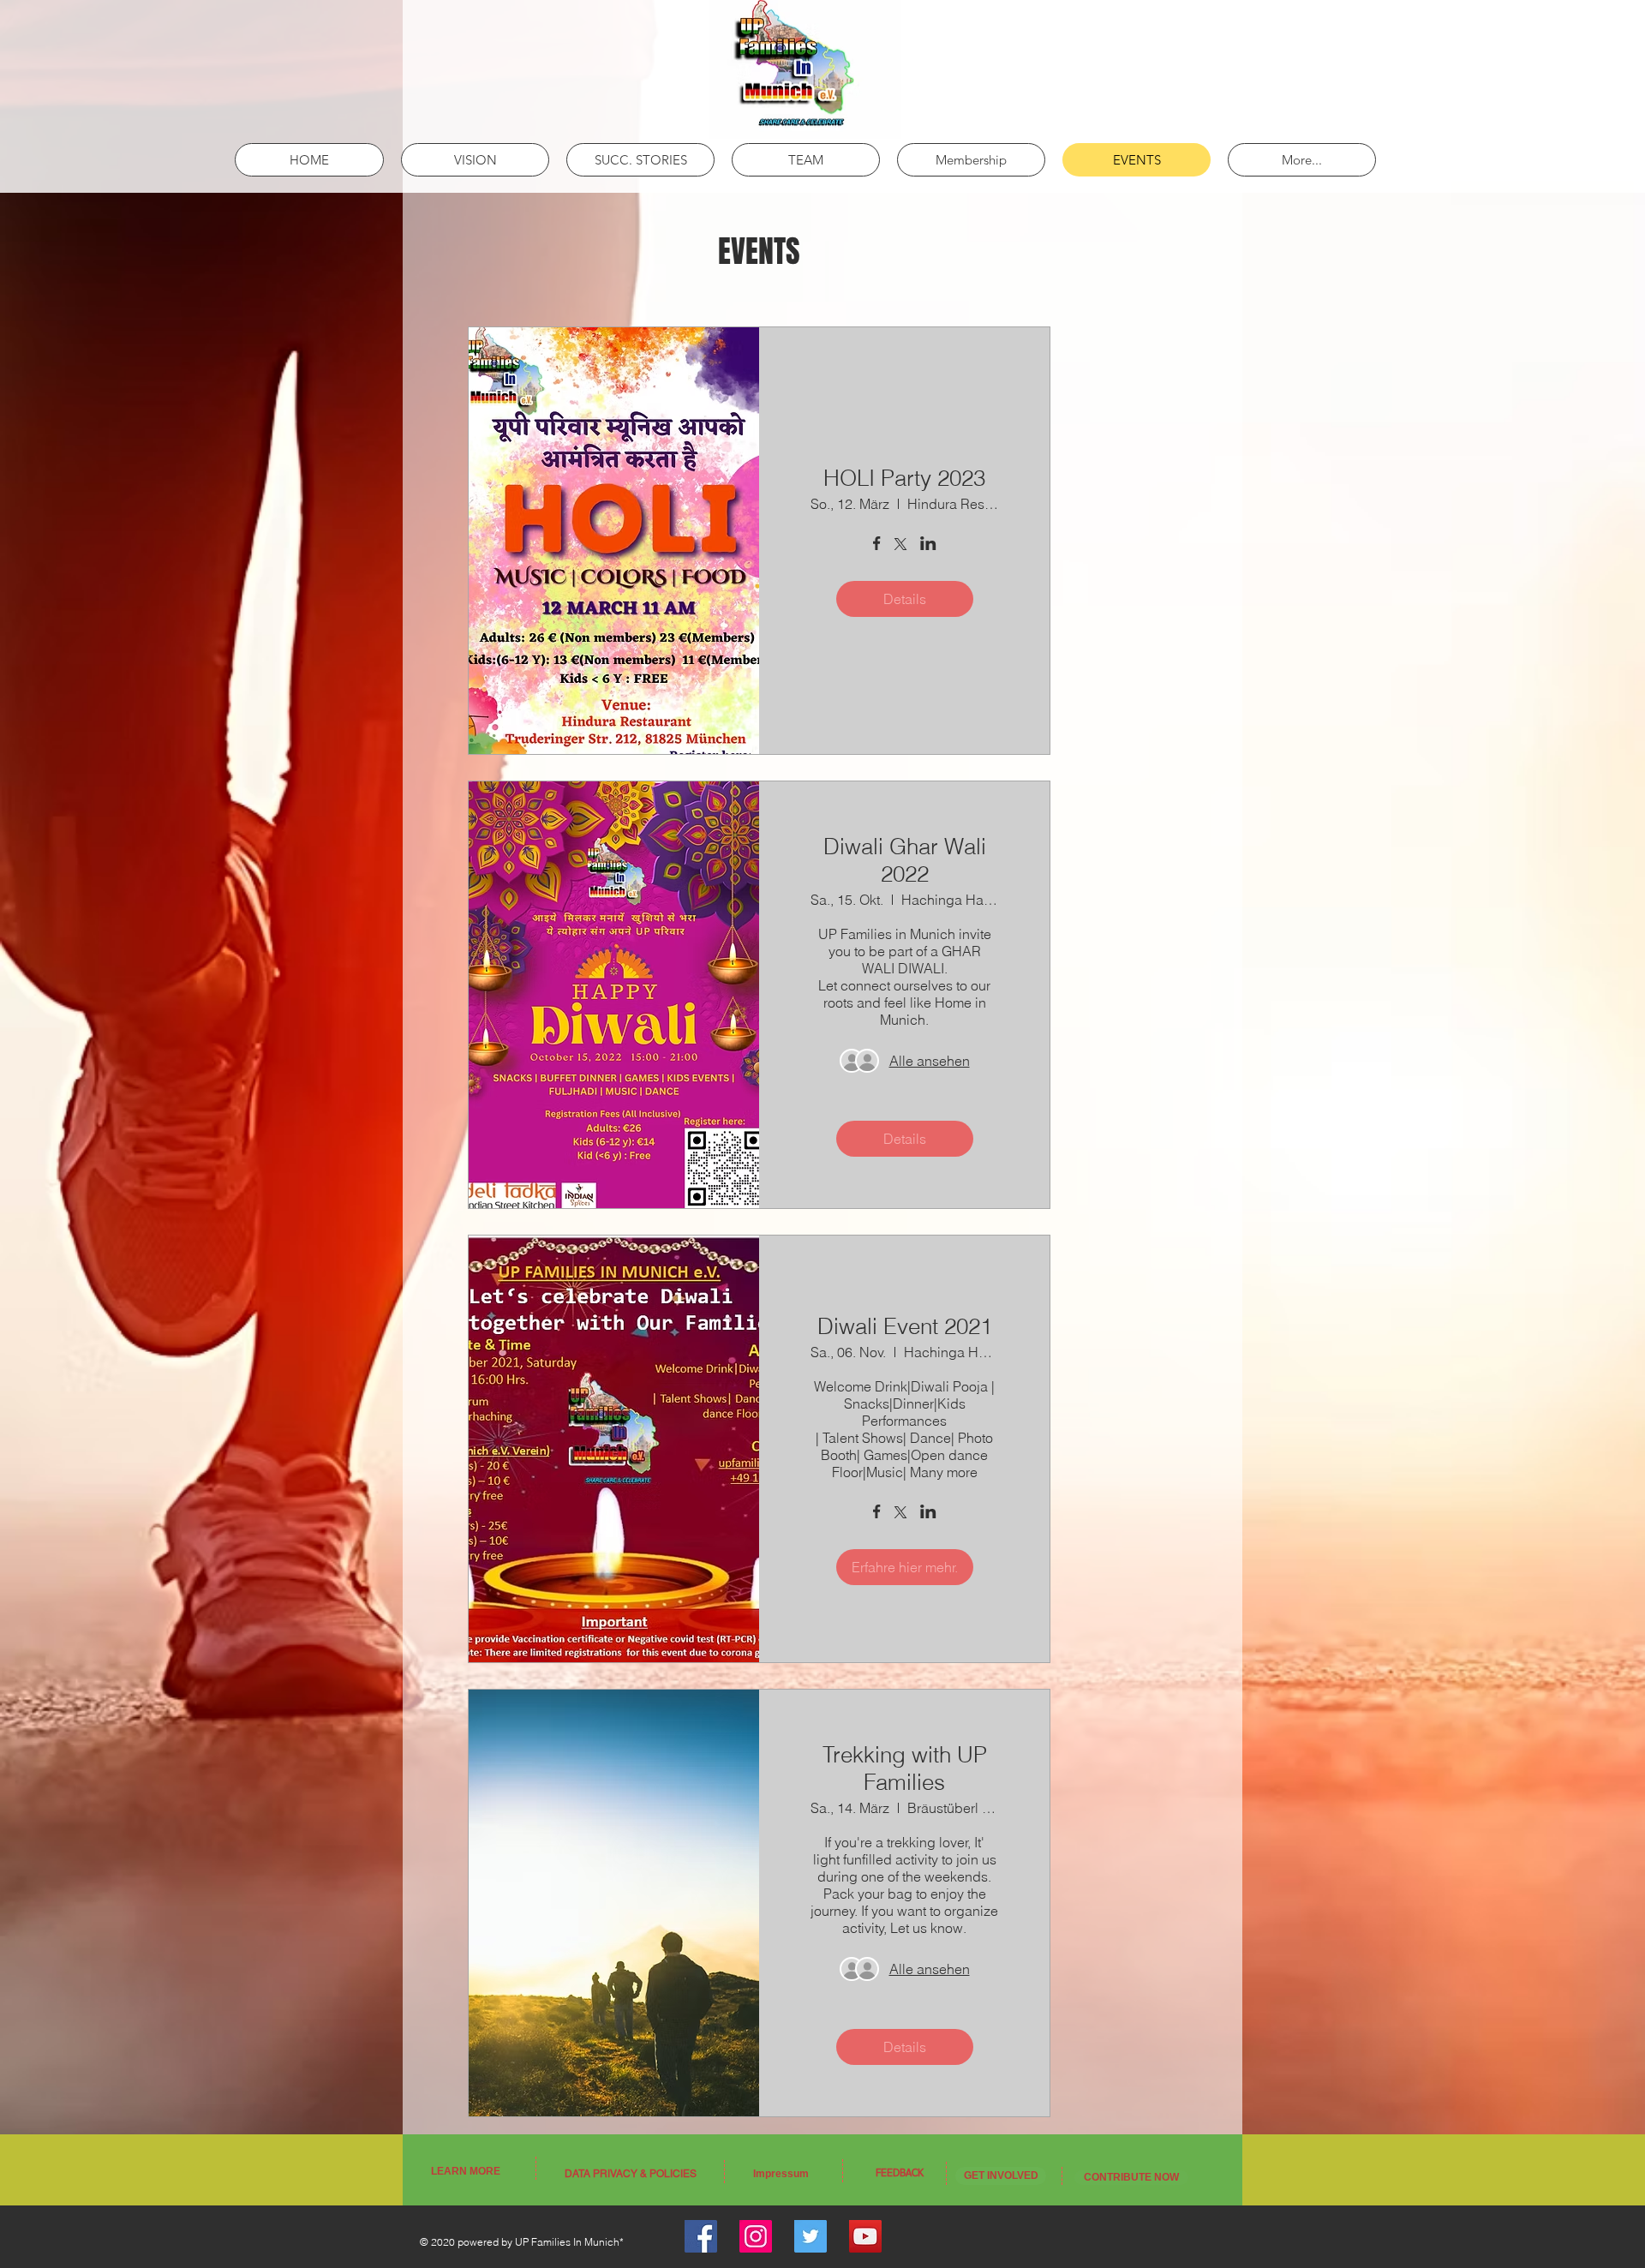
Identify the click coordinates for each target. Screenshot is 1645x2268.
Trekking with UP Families (905, 1768)
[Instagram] (756, 2236)
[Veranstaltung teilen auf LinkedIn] (928, 545)
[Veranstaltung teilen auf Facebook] (877, 545)
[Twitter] (811, 2236)
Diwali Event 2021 (905, 1326)
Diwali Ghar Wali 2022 (905, 860)
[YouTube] (865, 2236)
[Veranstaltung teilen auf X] (900, 546)
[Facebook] (701, 2236)
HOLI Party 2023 (904, 478)
